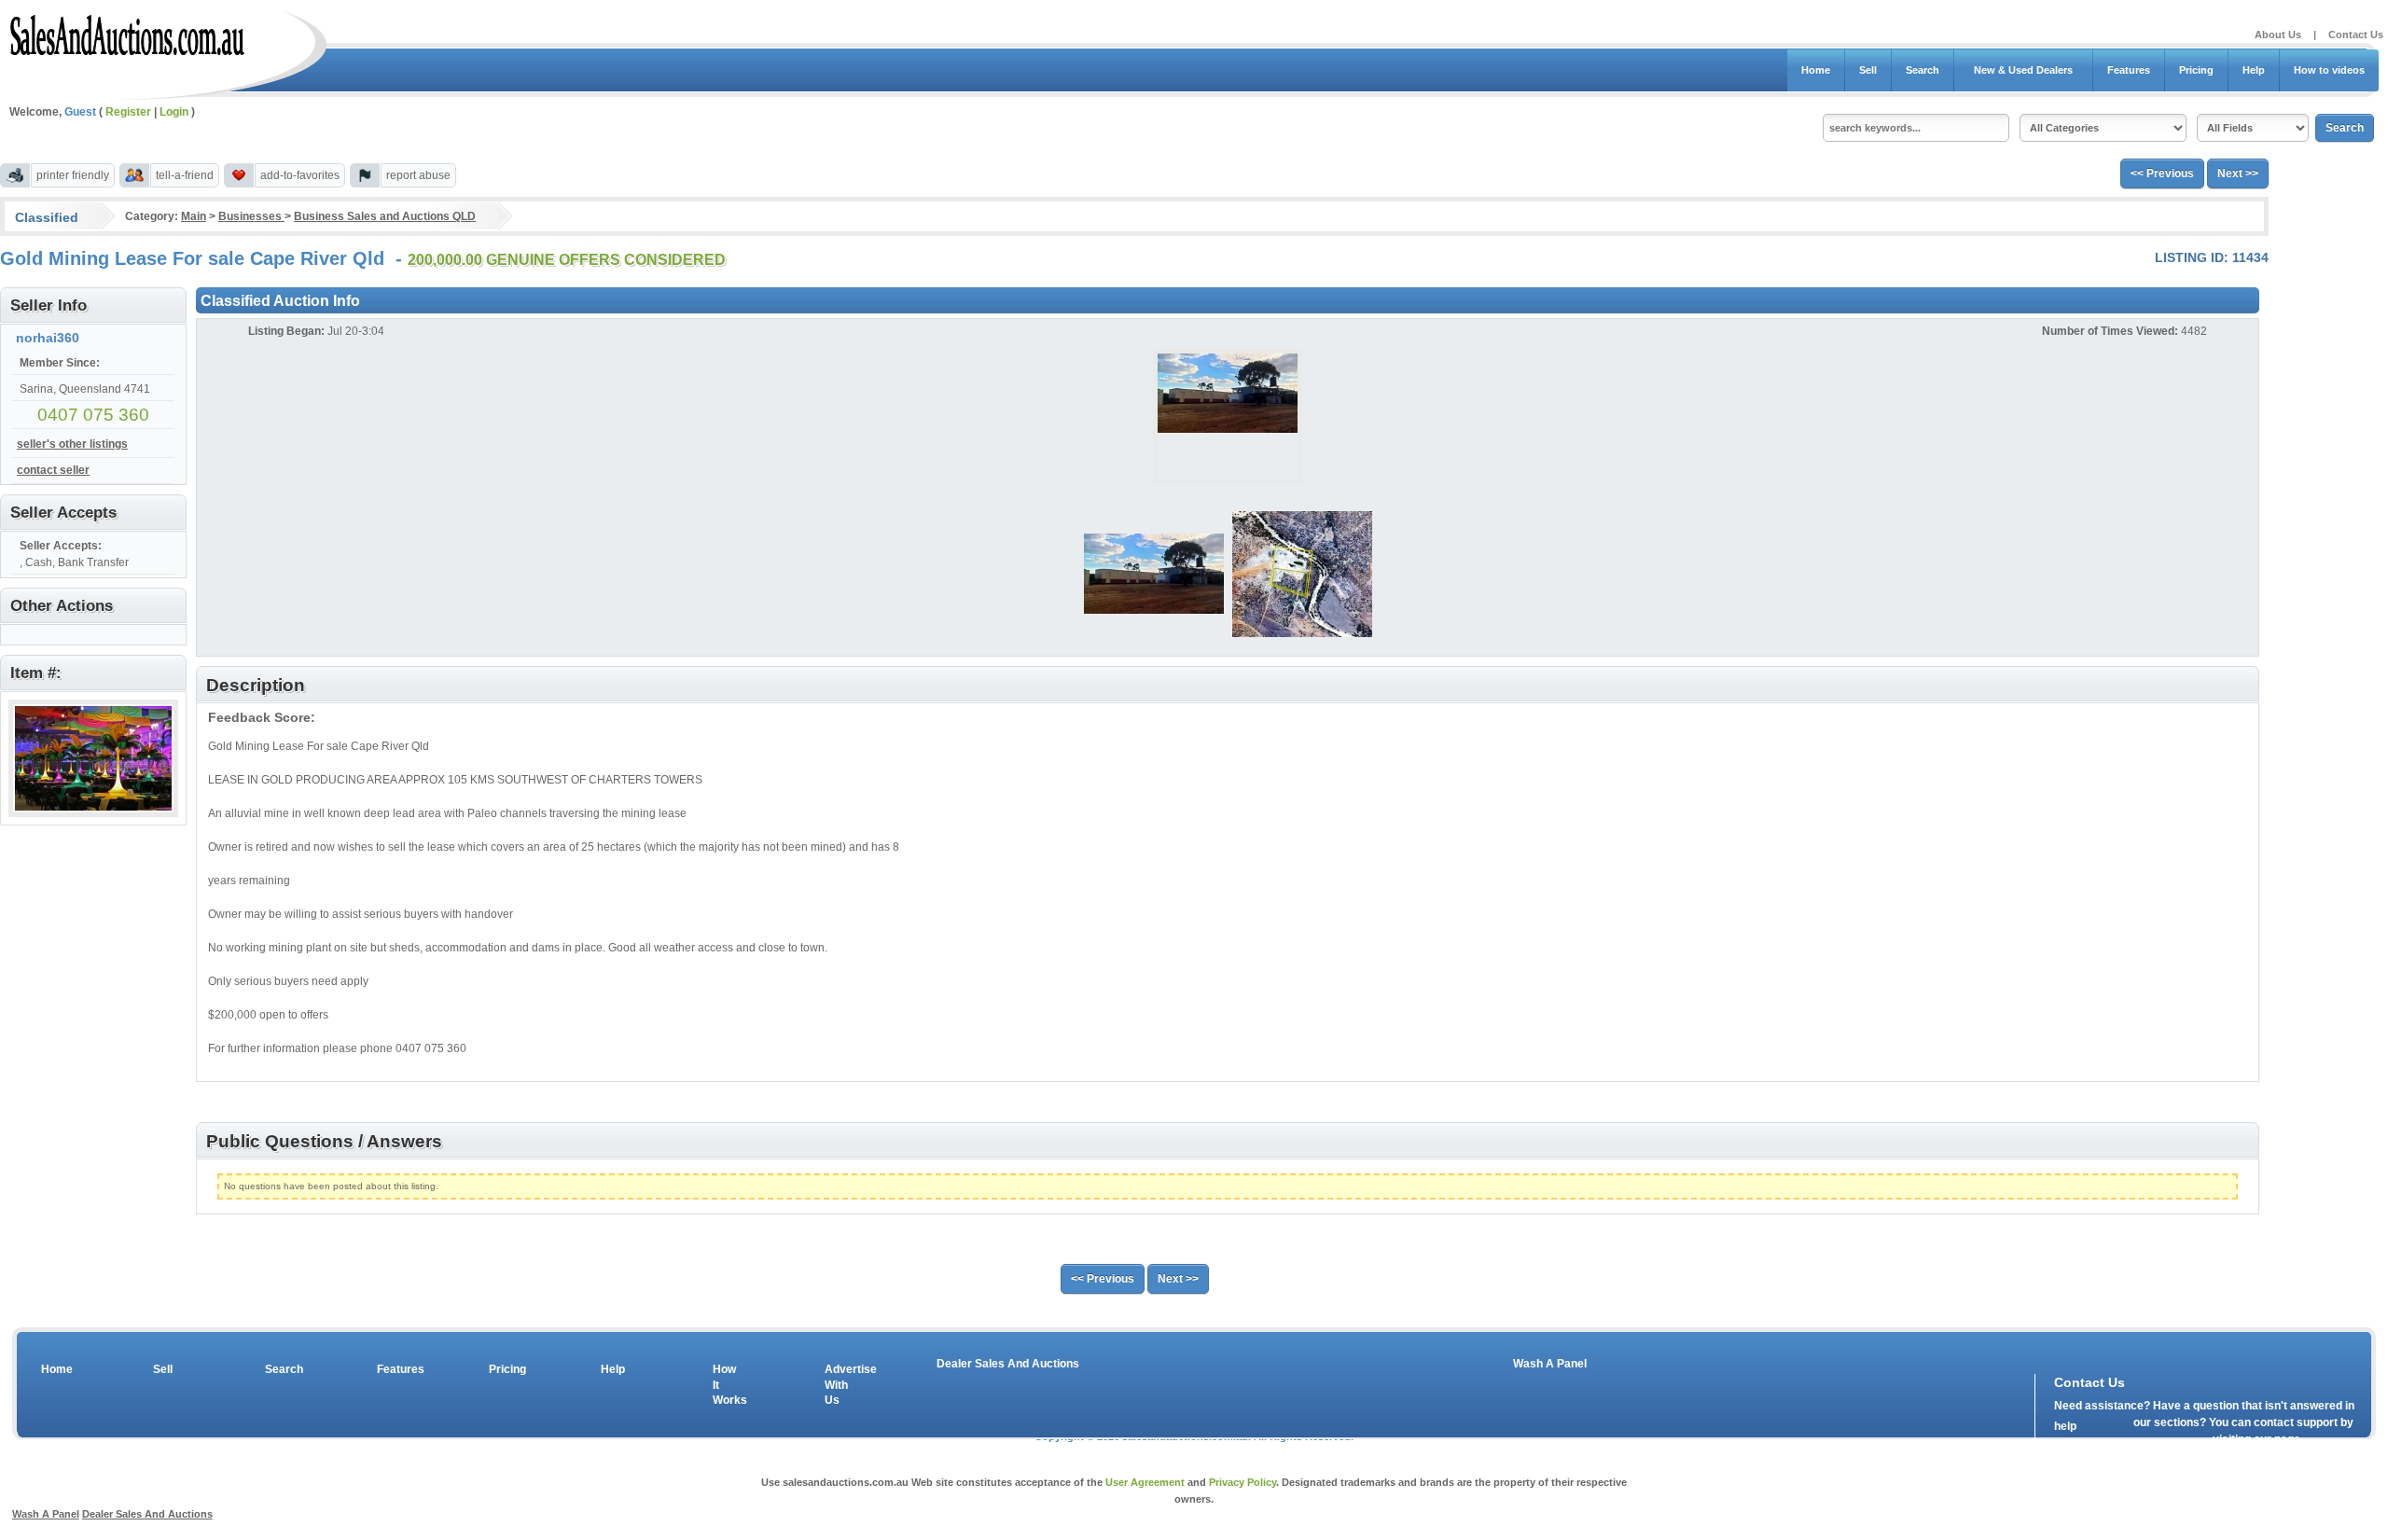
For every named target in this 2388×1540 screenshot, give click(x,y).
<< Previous (2162, 173)
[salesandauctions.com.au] (128, 32)
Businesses (251, 216)
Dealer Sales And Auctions (1008, 1364)
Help (2254, 70)
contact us (2161, 1443)
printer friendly (73, 175)
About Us (2278, 35)
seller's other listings (72, 444)
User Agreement (1145, 1482)
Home (1816, 70)
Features (2129, 70)
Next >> (2238, 173)
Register (128, 112)
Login (174, 112)
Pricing (2196, 70)
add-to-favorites (300, 175)
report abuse (418, 175)
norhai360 (48, 338)
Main (194, 216)
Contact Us (2356, 35)
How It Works (727, 1385)
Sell (1868, 70)
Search (1923, 70)
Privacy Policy (1243, 1482)
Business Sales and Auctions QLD (385, 216)
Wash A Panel (1550, 1364)
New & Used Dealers (2023, 70)
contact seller (53, 470)
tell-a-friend (185, 175)
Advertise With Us (839, 1385)
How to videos (2329, 70)
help (2065, 1426)
